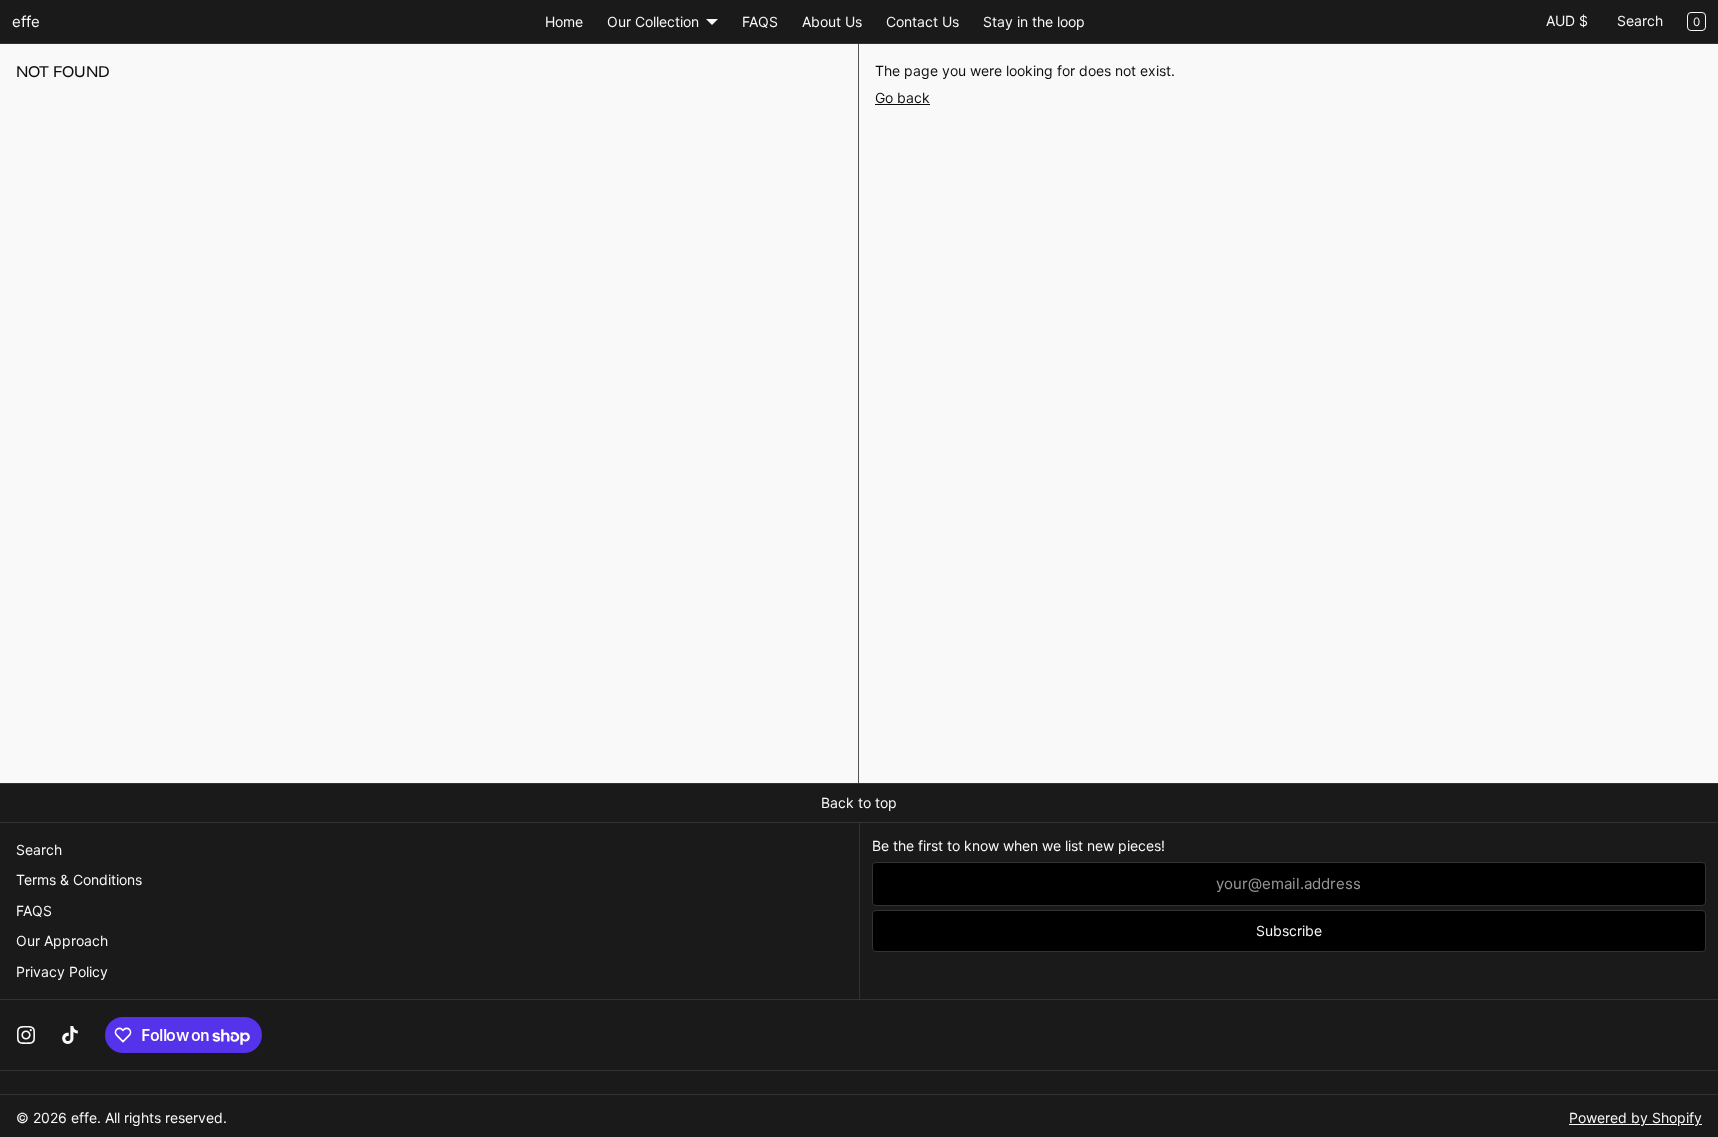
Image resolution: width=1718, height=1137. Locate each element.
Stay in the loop (1034, 21)
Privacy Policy (62, 971)
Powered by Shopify (1635, 1117)
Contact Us (922, 21)
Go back (902, 97)
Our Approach (62, 940)
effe (84, 1117)
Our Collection (653, 21)
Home (564, 21)
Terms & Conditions (79, 879)
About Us (832, 21)
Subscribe (1289, 930)
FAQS (760, 21)
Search (1640, 20)
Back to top (859, 802)
